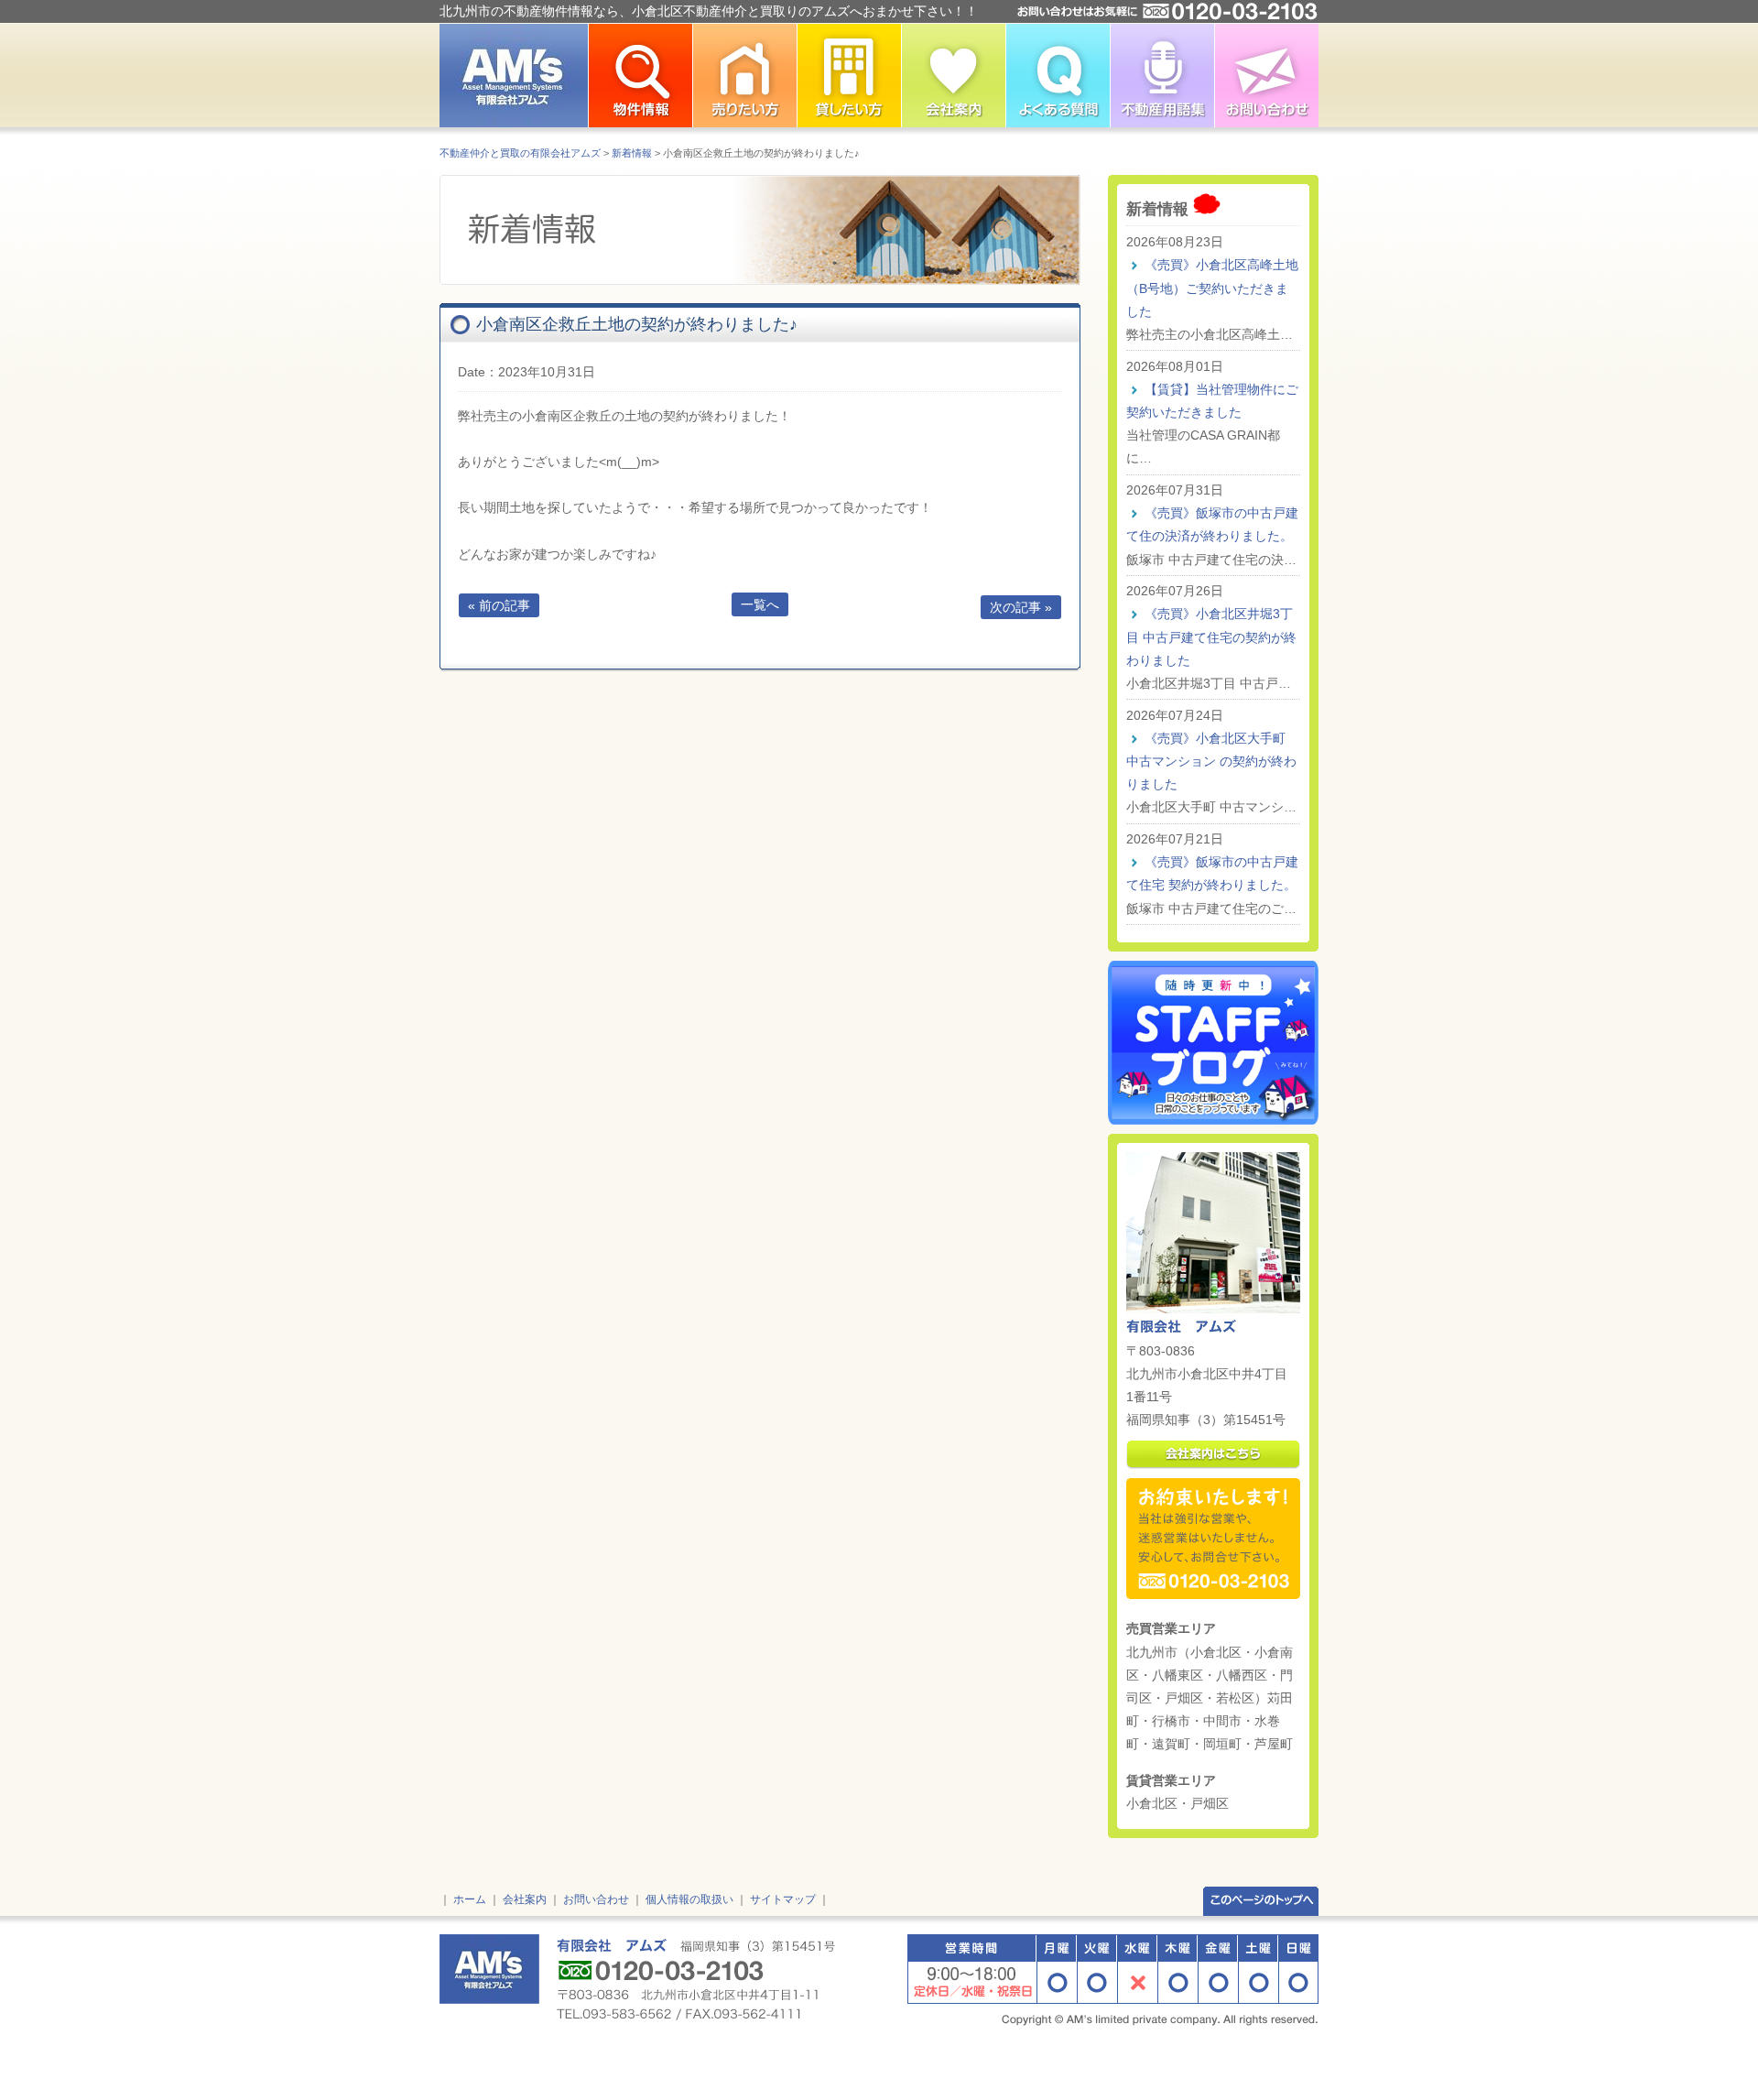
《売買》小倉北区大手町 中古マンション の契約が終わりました (1211, 761)
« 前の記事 (499, 605)
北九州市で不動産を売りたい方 (744, 76)
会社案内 (525, 1899)
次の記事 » (1021, 607)
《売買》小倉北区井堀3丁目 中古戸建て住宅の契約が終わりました (1211, 637)
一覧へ (760, 604)
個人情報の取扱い (689, 1899)
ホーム (470, 1899)
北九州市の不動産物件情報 (640, 76)
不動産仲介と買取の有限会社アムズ (520, 153)
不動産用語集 (1162, 76)
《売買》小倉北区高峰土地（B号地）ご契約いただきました (1212, 288)
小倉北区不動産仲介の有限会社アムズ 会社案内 (953, 76)
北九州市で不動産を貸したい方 (849, 76)
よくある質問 (1058, 76)
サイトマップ (783, 1899)
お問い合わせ (1266, 76)
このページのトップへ (1261, 1900)
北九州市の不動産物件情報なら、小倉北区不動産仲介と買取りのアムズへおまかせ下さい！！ (709, 11)
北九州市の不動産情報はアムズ (514, 76)
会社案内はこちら (1213, 1455)
